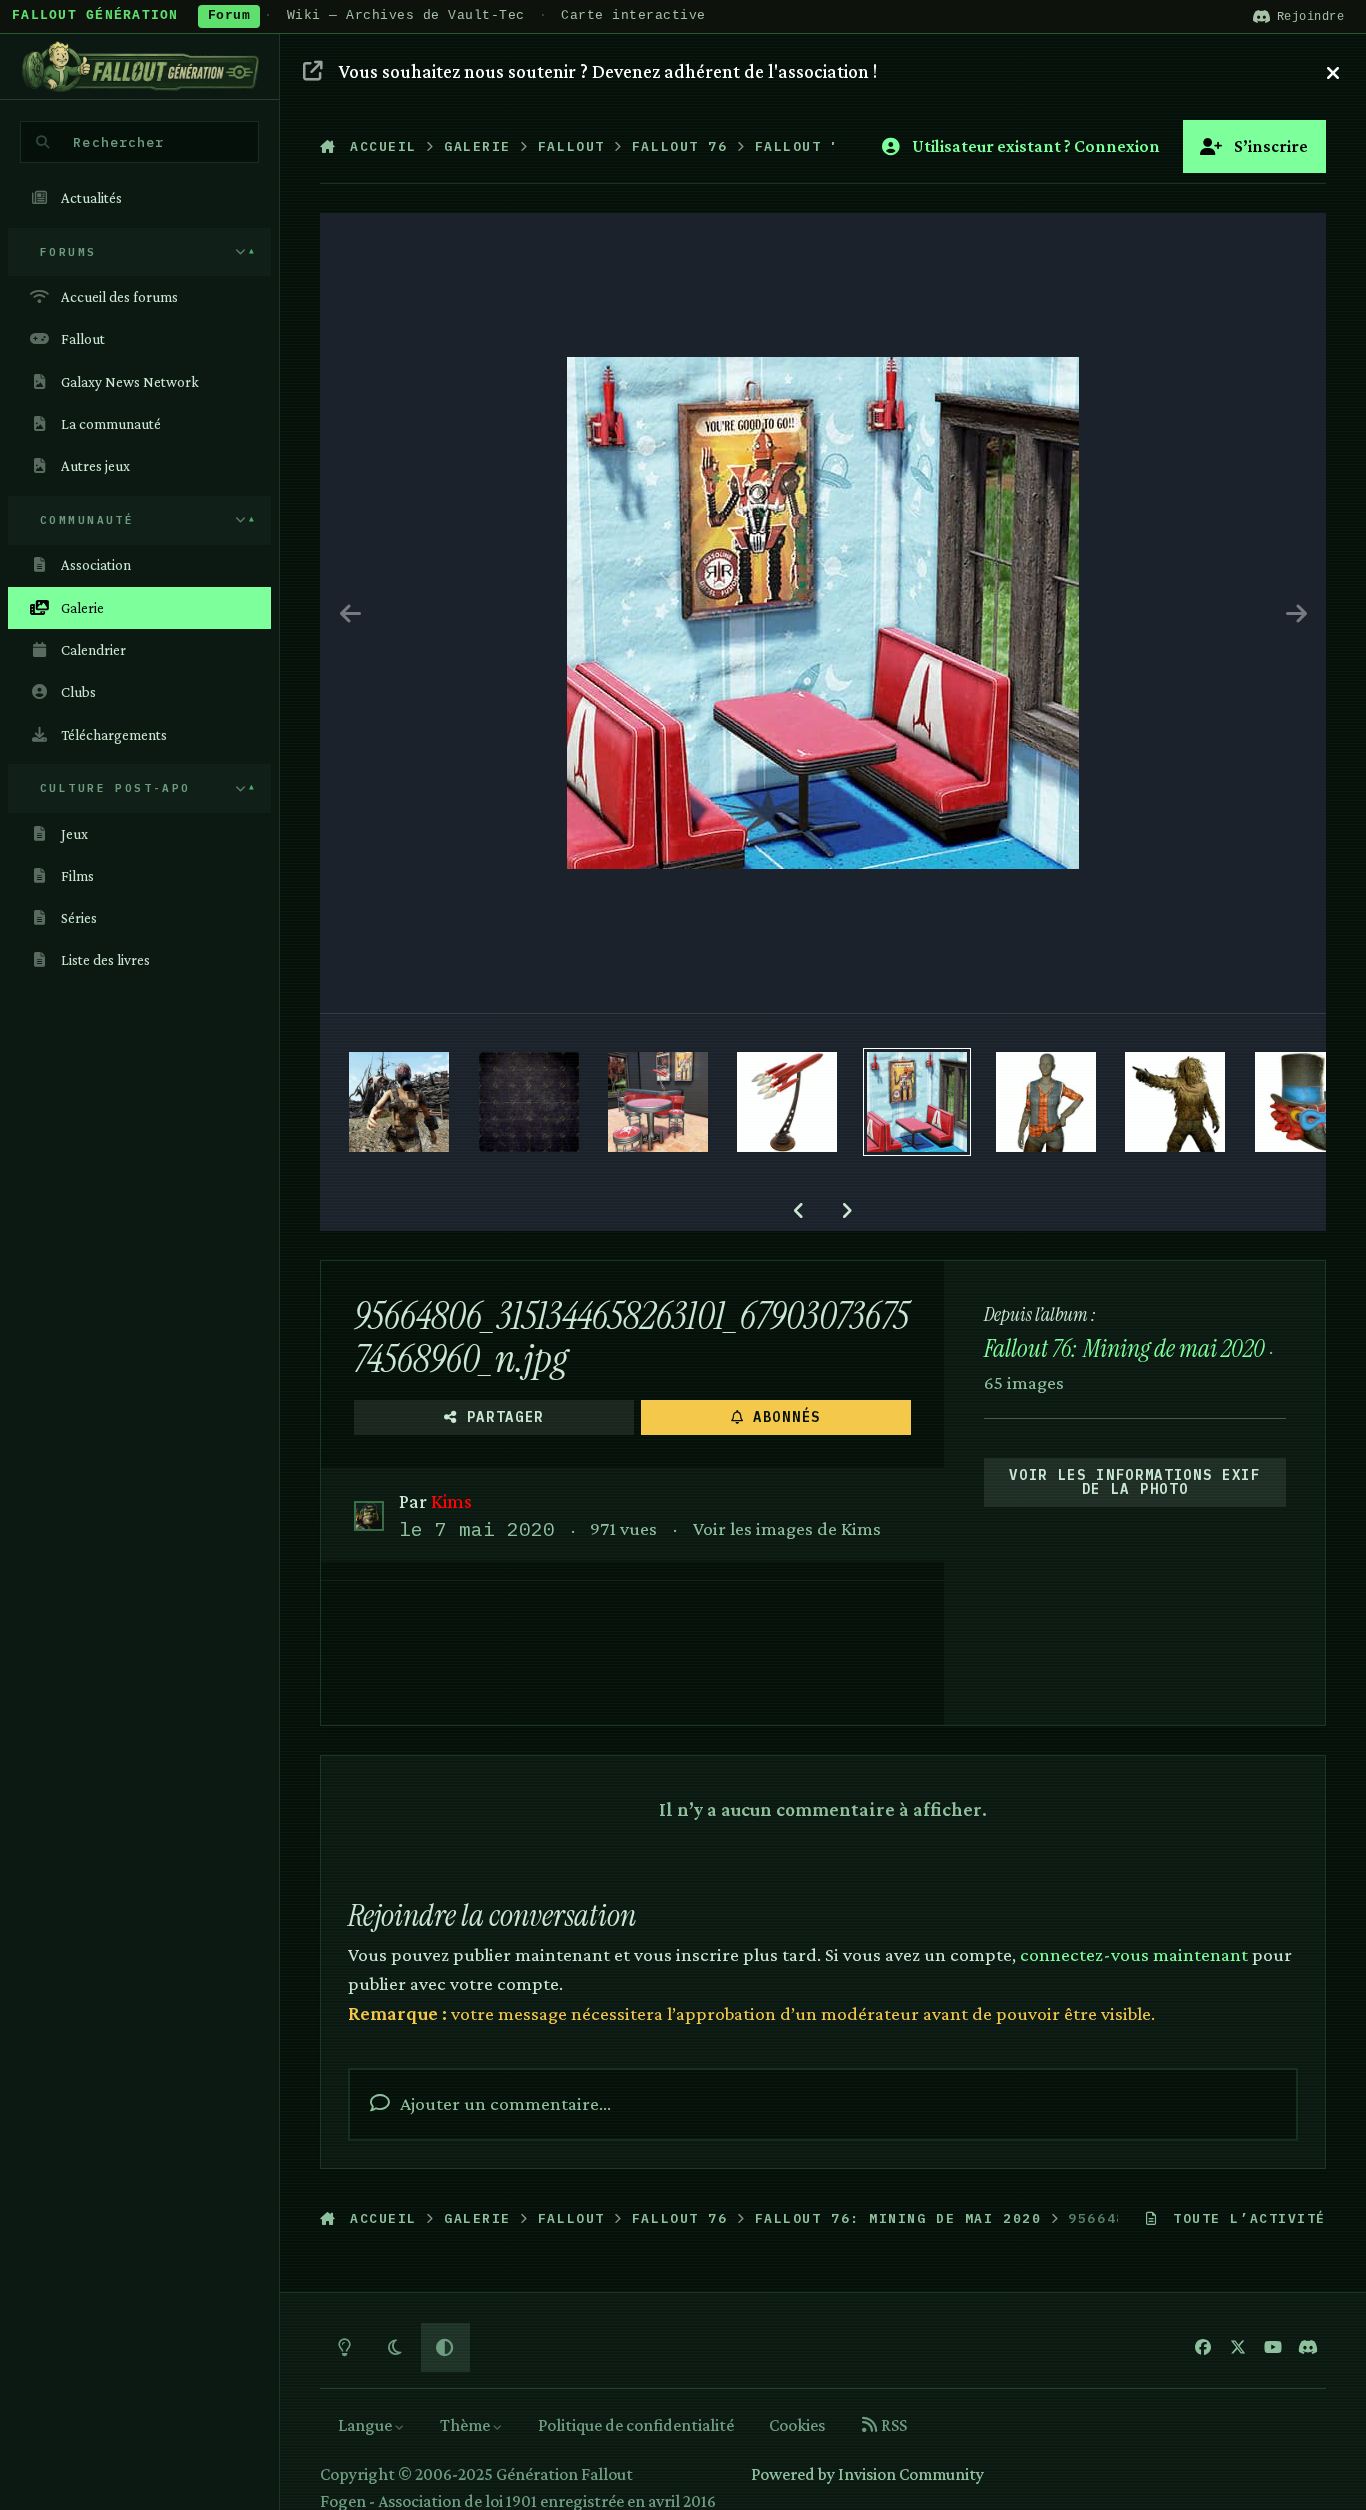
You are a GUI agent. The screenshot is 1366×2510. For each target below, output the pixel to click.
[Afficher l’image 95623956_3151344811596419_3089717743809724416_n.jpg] (1305, 1102)
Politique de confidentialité (636, 2425)
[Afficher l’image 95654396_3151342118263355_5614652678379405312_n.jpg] (1046, 1102)
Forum (229, 16)
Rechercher (118, 142)
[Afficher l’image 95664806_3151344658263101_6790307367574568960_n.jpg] (917, 1102)
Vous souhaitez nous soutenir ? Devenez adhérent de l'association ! (608, 71)
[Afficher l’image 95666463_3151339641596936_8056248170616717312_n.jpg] (787, 1102)
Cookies (797, 2425)
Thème (466, 2425)
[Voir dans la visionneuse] (823, 613)
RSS (892, 2425)
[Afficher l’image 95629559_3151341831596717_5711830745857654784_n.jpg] (1175, 1102)
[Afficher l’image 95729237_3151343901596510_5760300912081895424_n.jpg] (529, 1102)
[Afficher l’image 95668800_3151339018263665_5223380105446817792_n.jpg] (658, 1102)
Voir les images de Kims (787, 1528)
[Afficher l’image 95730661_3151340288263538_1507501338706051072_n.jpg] (399, 1102)
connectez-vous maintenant (1134, 1954)
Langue (366, 2425)
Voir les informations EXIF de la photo (1135, 1482)
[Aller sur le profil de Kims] (368, 1515)
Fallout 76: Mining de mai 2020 (1124, 1348)
